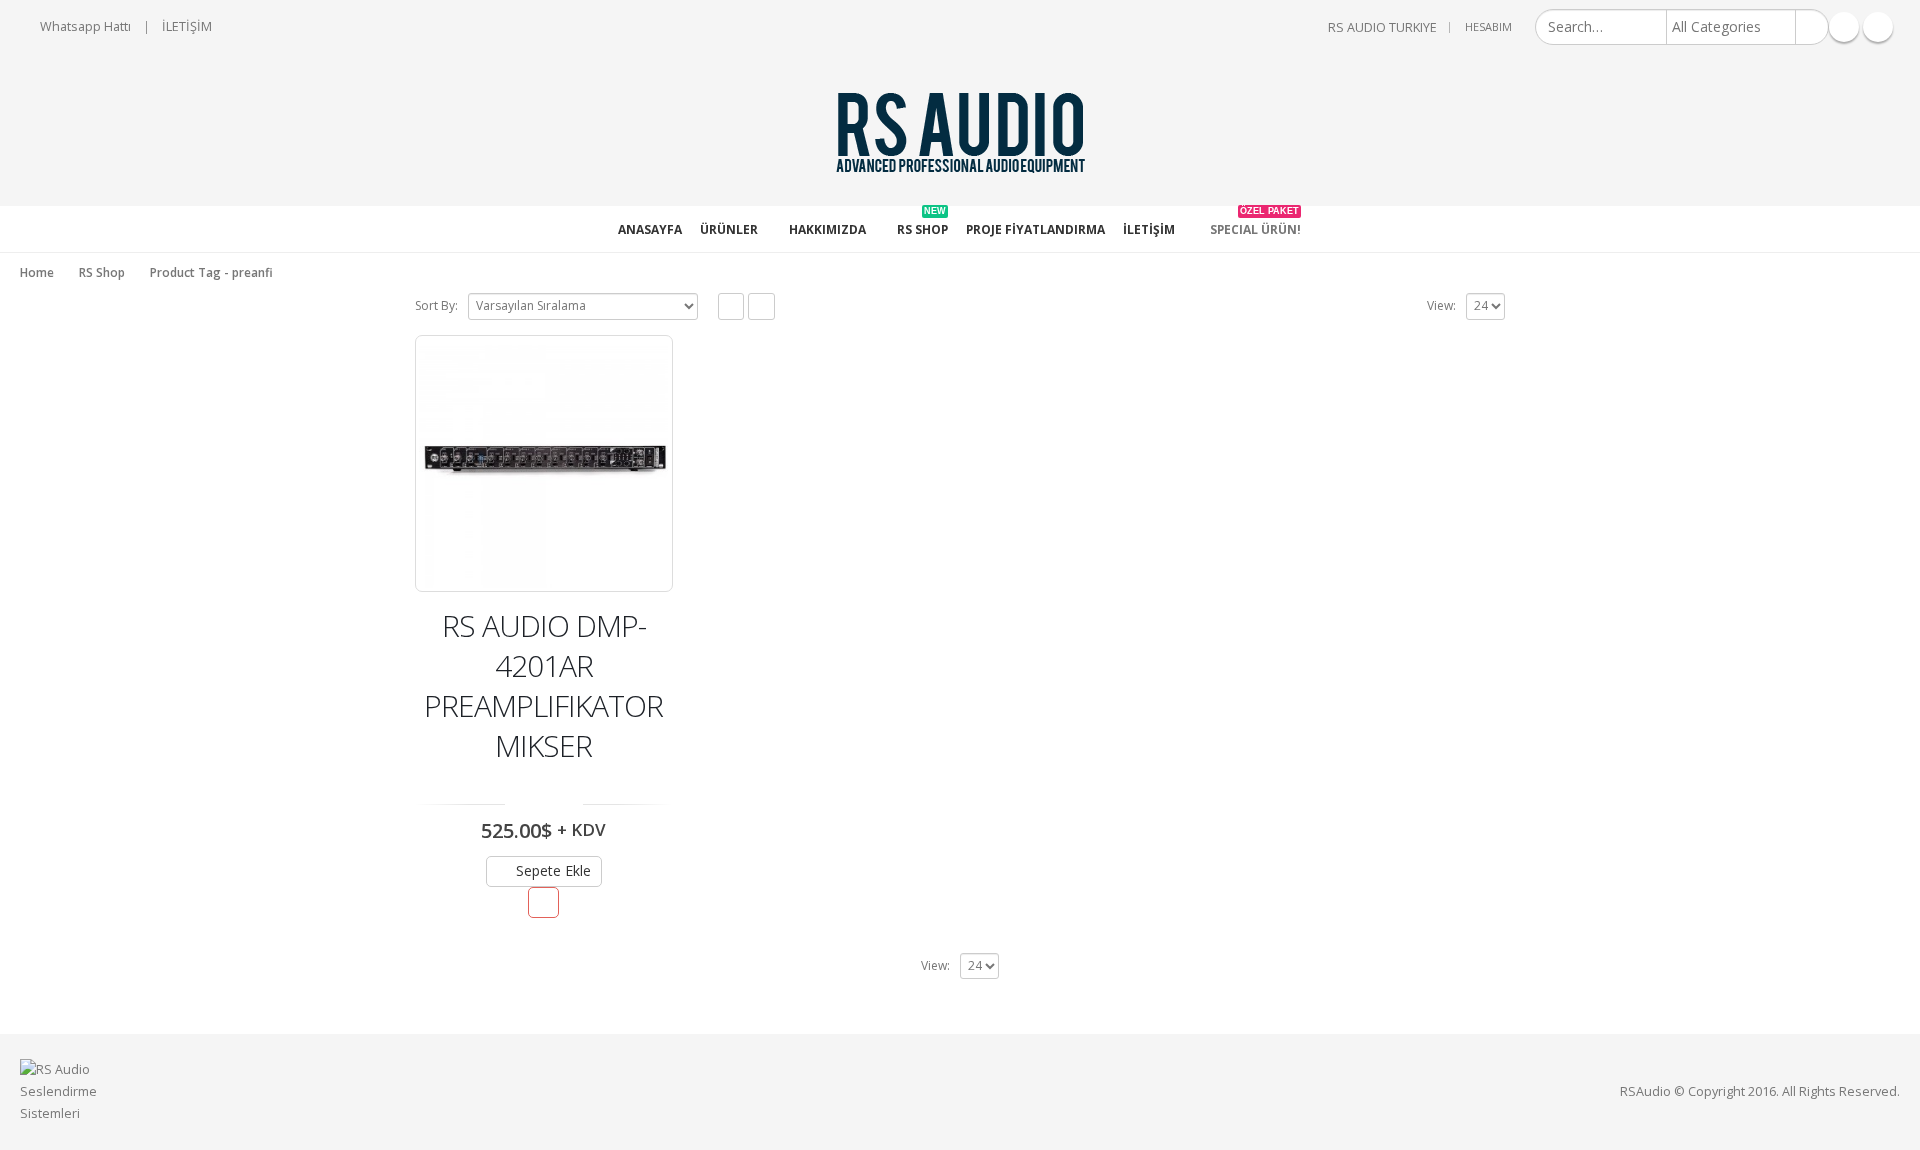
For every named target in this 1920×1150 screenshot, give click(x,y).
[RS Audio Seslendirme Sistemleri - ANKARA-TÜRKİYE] (960, 131)
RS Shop (922, 222)
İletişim (1149, 229)
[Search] (1811, 27)
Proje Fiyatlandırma (1035, 229)
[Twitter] (1844, 27)
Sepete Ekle (553, 870)
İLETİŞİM (187, 26)
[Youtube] (1878, 27)
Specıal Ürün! (1255, 222)
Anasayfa (650, 229)
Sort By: (436, 305)
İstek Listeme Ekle (543, 902)
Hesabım (1488, 26)
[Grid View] (731, 306)
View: (1441, 305)
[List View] (761, 306)
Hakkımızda (827, 229)
